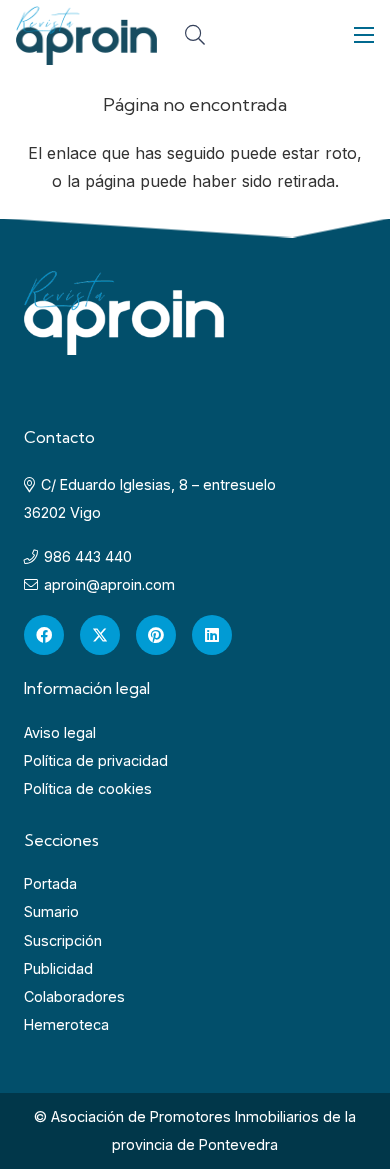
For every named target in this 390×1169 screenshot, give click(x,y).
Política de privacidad (96, 760)
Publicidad (58, 968)
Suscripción (63, 940)
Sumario (51, 911)
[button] (195, 35)
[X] (100, 635)
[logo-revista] (86, 35)
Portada (50, 883)
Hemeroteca (66, 1024)
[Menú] (364, 35)
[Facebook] (44, 635)
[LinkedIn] (212, 635)
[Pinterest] (156, 635)
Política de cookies (88, 788)
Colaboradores (74, 996)
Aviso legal (60, 732)
